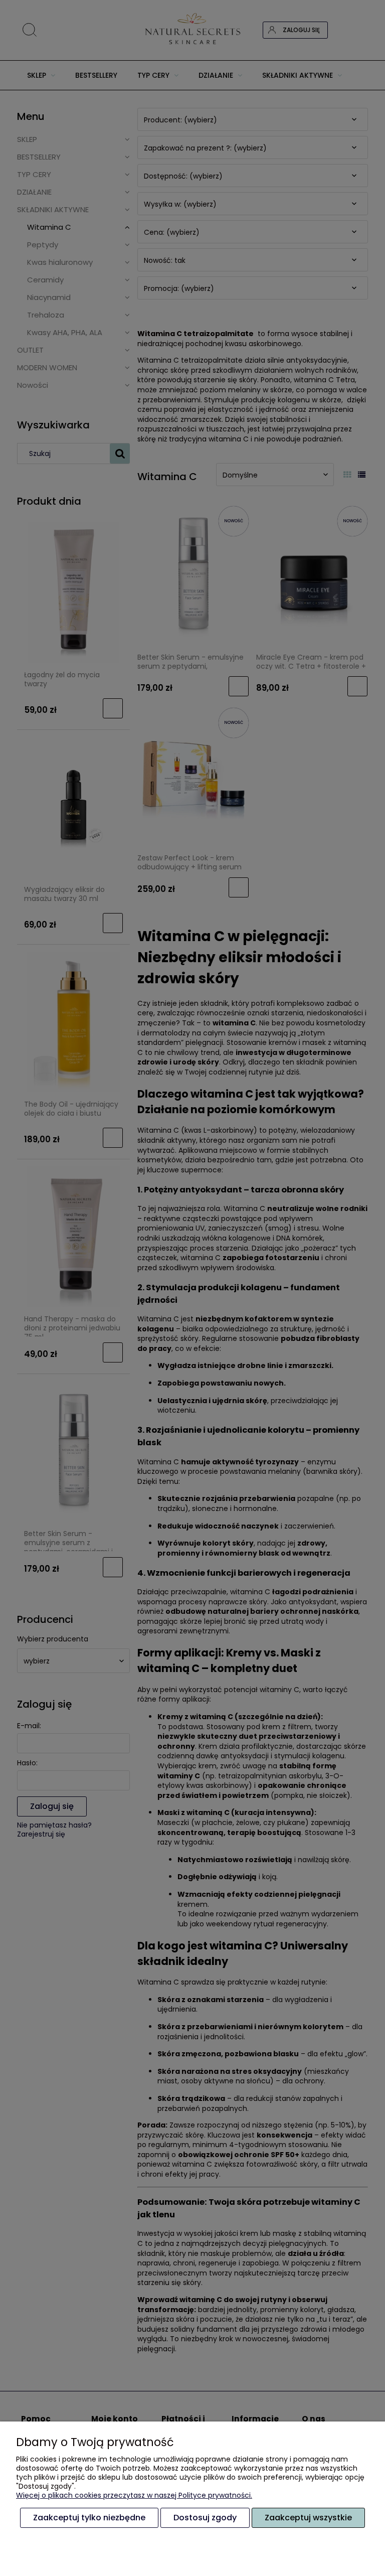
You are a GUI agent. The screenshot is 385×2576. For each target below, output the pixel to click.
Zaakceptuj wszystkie (308, 2518)
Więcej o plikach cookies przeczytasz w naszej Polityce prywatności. (134, 2495)
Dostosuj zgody (205, 2518)
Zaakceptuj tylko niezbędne (89, 2518)
